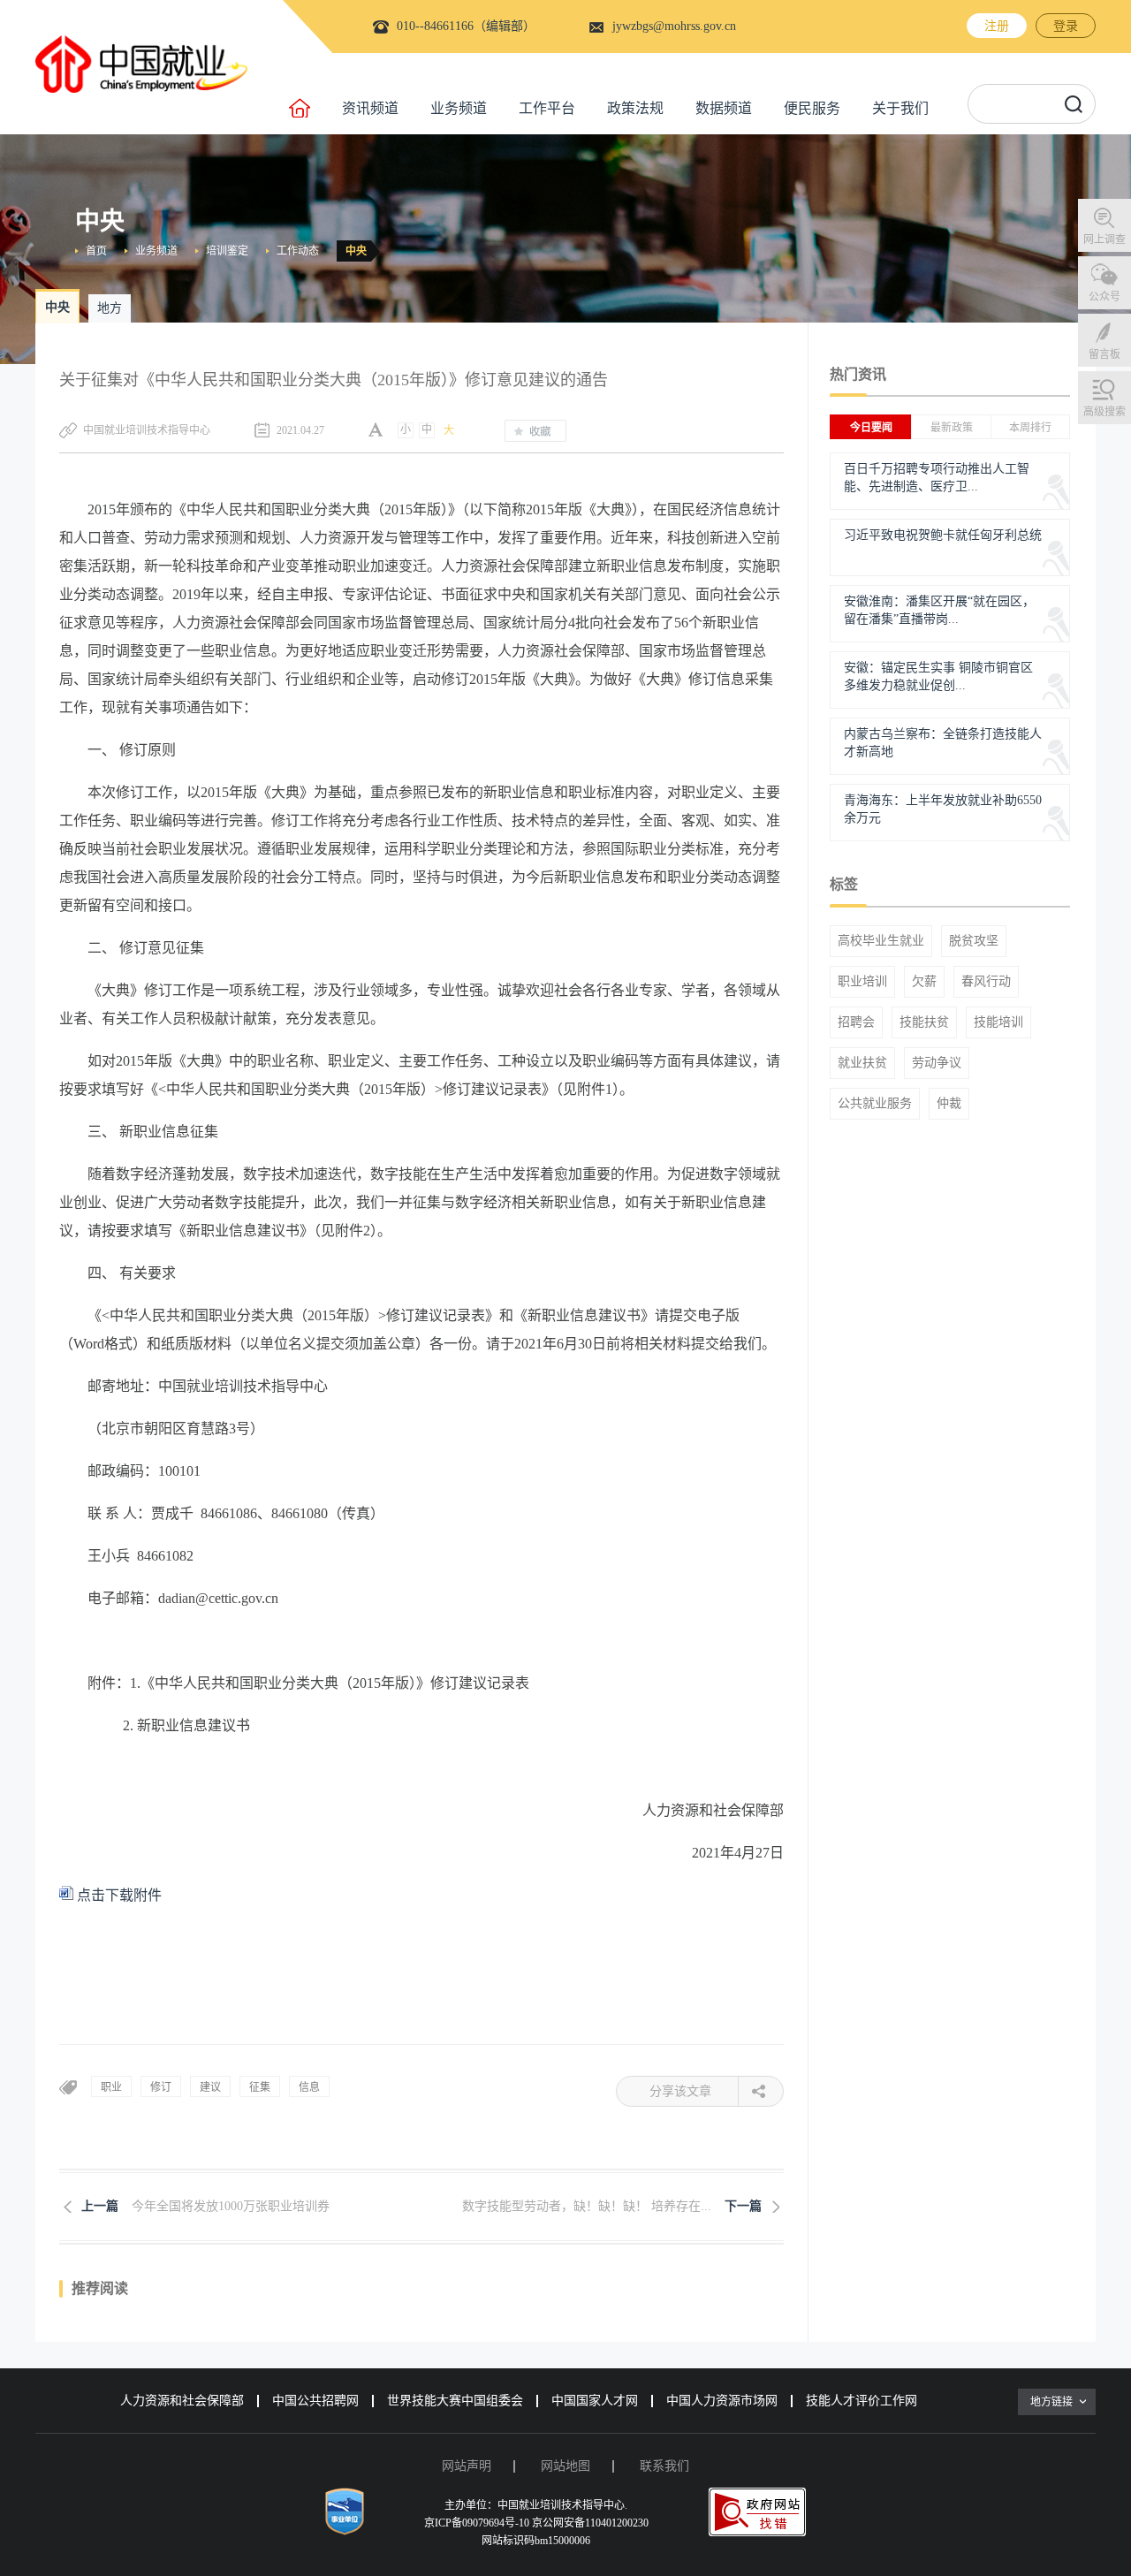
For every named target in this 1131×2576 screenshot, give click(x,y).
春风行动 (986, 982)
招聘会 (856, 1022)
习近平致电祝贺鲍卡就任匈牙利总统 (943, 535)
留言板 (1104, 354)
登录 (1066, 26)
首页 (96, 251)
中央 (356, 251)
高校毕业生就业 (881, 941)
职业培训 (862, 982)
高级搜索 (1104, 412)
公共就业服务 (875, 1104)
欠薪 (924, 982)
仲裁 (949, 1104)
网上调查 (1104, 239)
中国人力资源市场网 (722, 2401)
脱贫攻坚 (974, 941)
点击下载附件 (118, 1895)
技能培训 (998, 1022)
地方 (110, 308)
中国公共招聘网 (315, 2401)
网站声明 (467, 2466)
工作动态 (298, 251)
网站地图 (565, 2466)
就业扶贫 (862, 1063)
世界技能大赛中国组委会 (455, 2401)
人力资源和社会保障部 (182, 2401)
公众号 (1104, 297)
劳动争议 (937, 1063)
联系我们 (664, 2466)
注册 (997, 26)
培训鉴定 (227, 251)
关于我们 (900, 108)
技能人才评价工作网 (862, 2401)
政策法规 (635, 108)
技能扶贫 (924, 1022)
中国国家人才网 (595, 2401)
